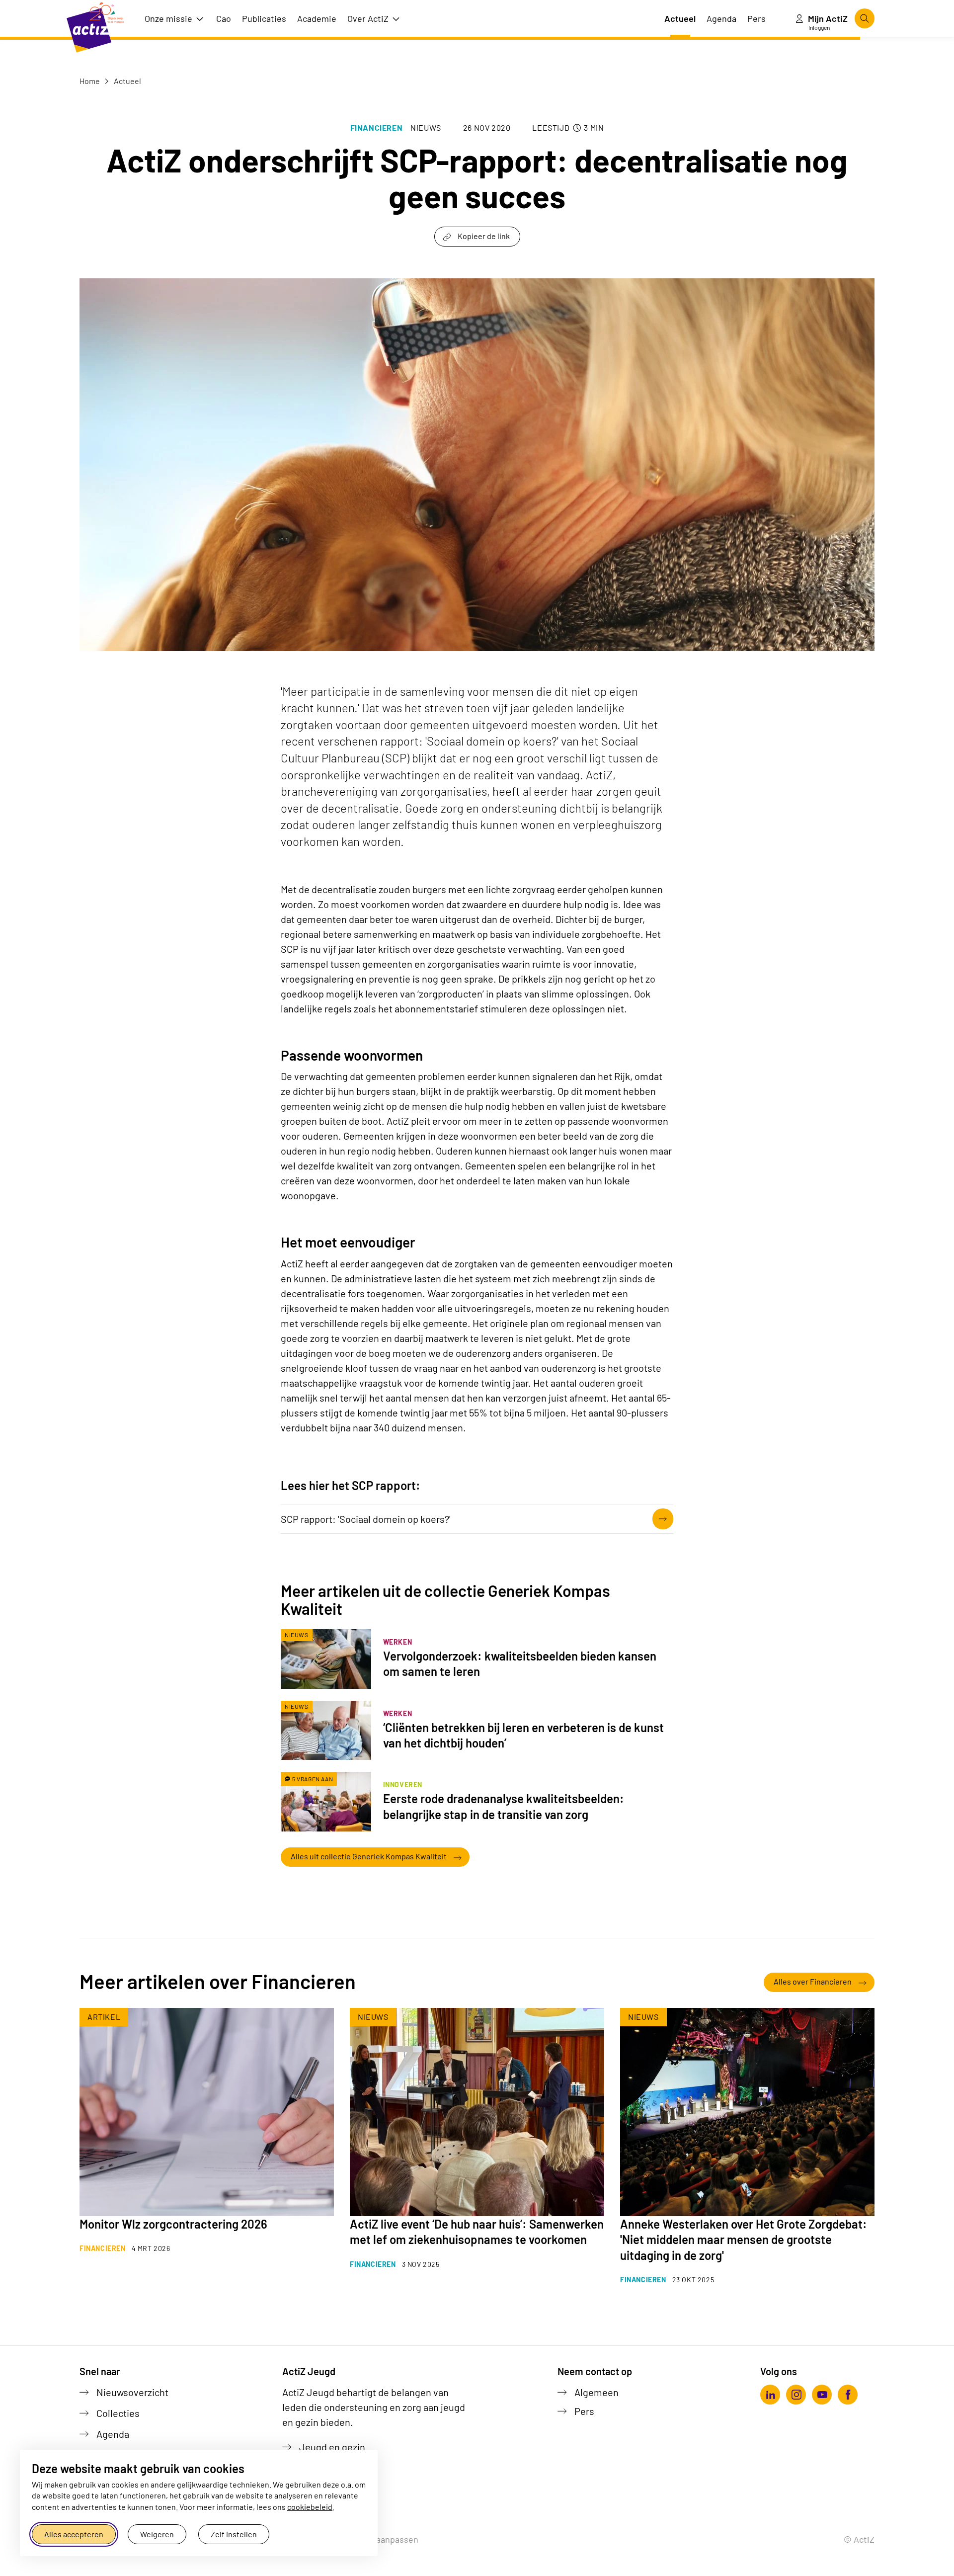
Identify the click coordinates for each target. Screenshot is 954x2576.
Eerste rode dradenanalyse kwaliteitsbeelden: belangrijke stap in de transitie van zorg (504, 1806)
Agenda (113, 2434)
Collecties (118, 2413)
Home (90, 81)
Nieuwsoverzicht (132, 2392)
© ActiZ (859, 2539)
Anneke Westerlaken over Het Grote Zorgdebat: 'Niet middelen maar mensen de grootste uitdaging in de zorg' (744, 2239)
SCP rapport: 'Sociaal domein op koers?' (366, 1519)
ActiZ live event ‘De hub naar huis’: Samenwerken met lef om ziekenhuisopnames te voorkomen (477, 2232)
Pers (584, 2411)
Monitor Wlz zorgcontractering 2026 (173, 2224)
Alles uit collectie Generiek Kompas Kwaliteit (369, 1856)
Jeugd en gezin (332, 2447)
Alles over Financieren (813, 1981)
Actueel (127, 81)
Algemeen (596, 2392)
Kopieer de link (484, 236)
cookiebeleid (310, 2507)
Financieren (377, 127)
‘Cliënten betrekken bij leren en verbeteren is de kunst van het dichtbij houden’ (523, 1735)
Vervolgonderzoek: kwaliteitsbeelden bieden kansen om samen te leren (520, 1663)
